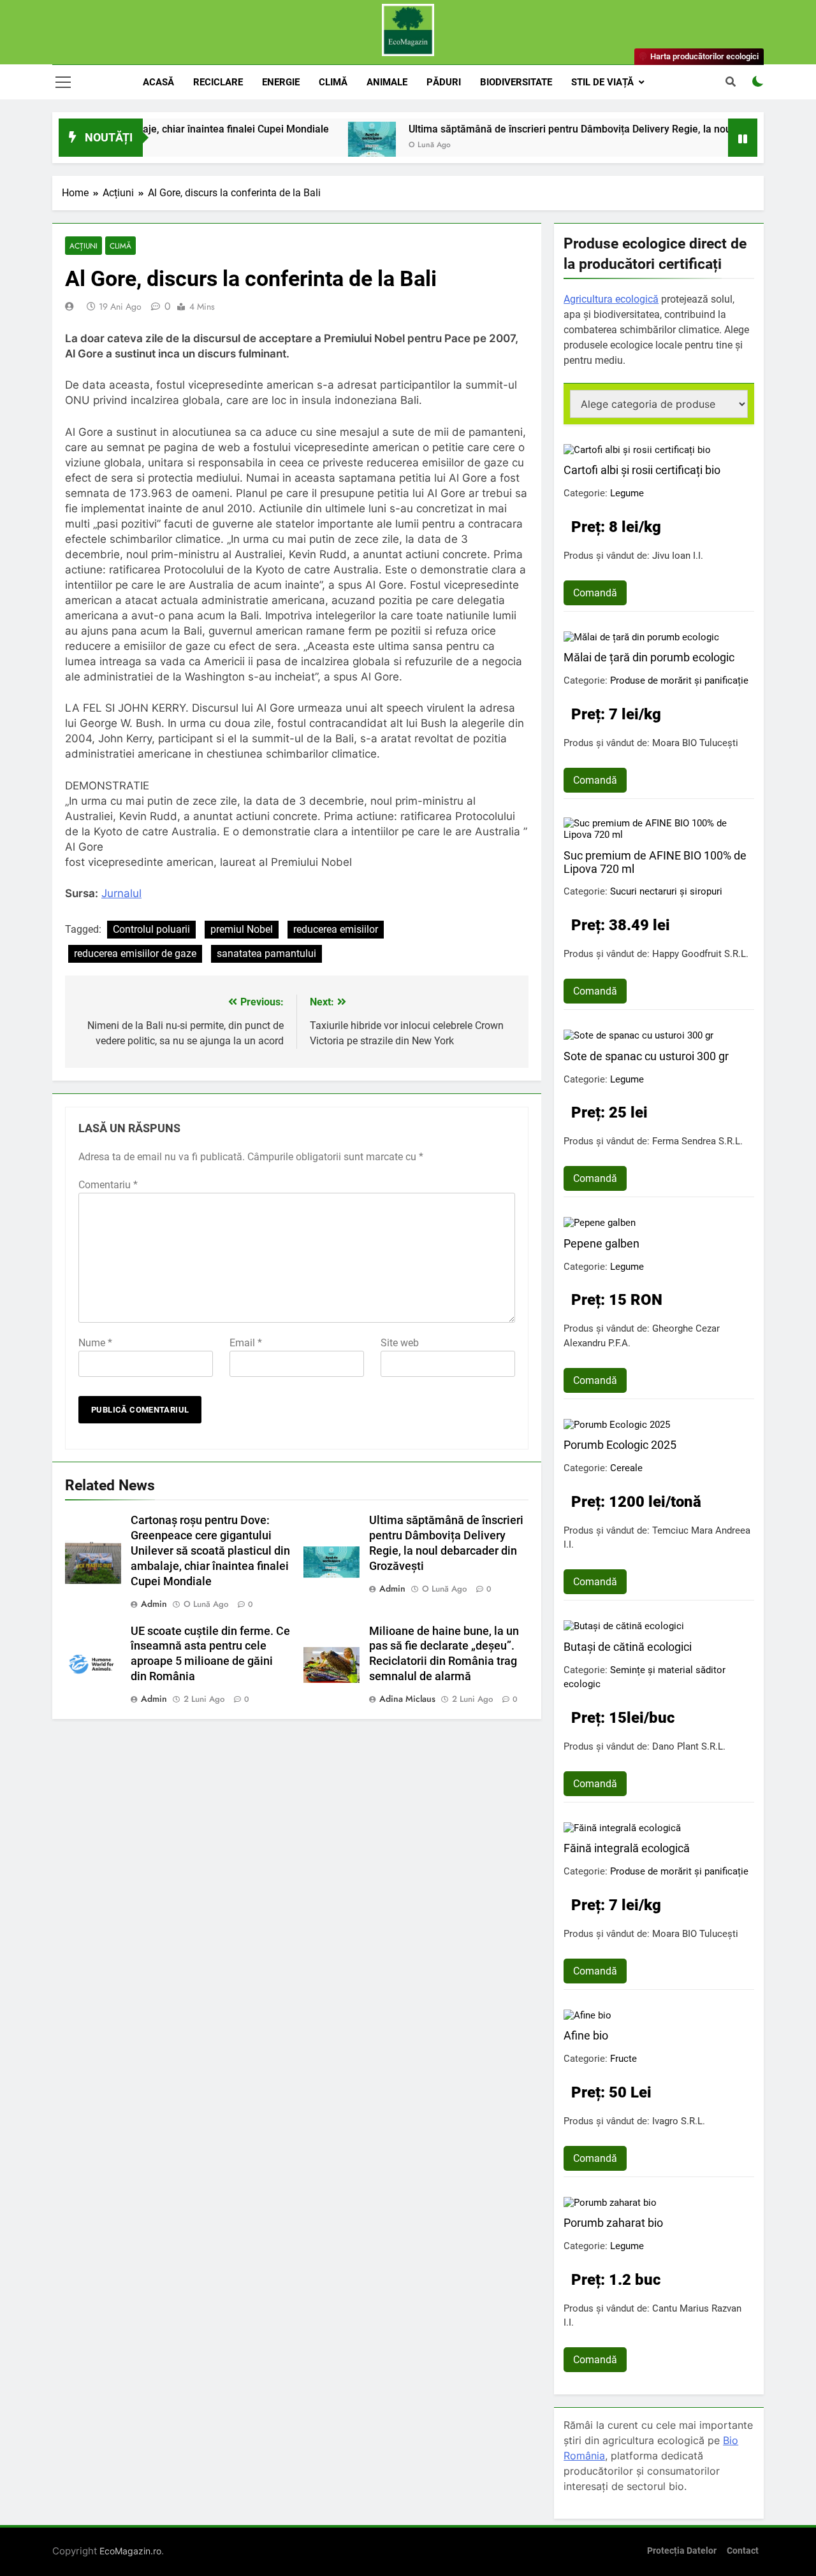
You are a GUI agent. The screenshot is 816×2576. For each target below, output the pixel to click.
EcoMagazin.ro (130, 2551)
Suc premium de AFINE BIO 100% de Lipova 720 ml (655, 862)
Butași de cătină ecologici (628, 1647)
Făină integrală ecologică (627, 1848)
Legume (627, 493)
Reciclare (218, 82)
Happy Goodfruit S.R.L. (700, 954)
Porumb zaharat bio (613, 2223)
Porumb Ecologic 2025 (620, 1445)
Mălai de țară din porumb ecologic (649, 657)
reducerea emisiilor (336, 929)
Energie (281, 82)
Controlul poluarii (151, 929)
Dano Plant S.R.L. (689, 1746)
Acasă (158, 82)
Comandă (595, 593)
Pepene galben (601, 1243)
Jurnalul (121, 893)
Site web (400, 1343)
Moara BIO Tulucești (695, 743)
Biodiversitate (516, 82)
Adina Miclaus (407, 1699)
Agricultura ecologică (611, 299)
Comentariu (108, 1185)
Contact (743, 2551)
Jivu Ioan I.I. (678, 556)
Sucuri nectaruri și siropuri (666, 891)
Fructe (623, 2059)
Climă (333, 82)
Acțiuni (84, 246)
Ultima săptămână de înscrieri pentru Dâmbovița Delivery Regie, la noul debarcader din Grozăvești (582, 129)
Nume (95, 1343)
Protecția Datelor (682, 2551)
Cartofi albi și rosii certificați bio (642, 470)
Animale (387, 82)
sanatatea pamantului (266, 953)
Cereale (626, 1468)
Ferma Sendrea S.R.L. (697, 1141)
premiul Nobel (242, 929)
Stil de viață (602, 82)
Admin (154, 1604)
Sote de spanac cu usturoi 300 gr (646, 1056)
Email (246, 1343)
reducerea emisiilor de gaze (135, 953)
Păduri (444, 82)
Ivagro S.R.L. (679, 2121)
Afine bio (586, 2035)
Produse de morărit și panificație (679, 680)
